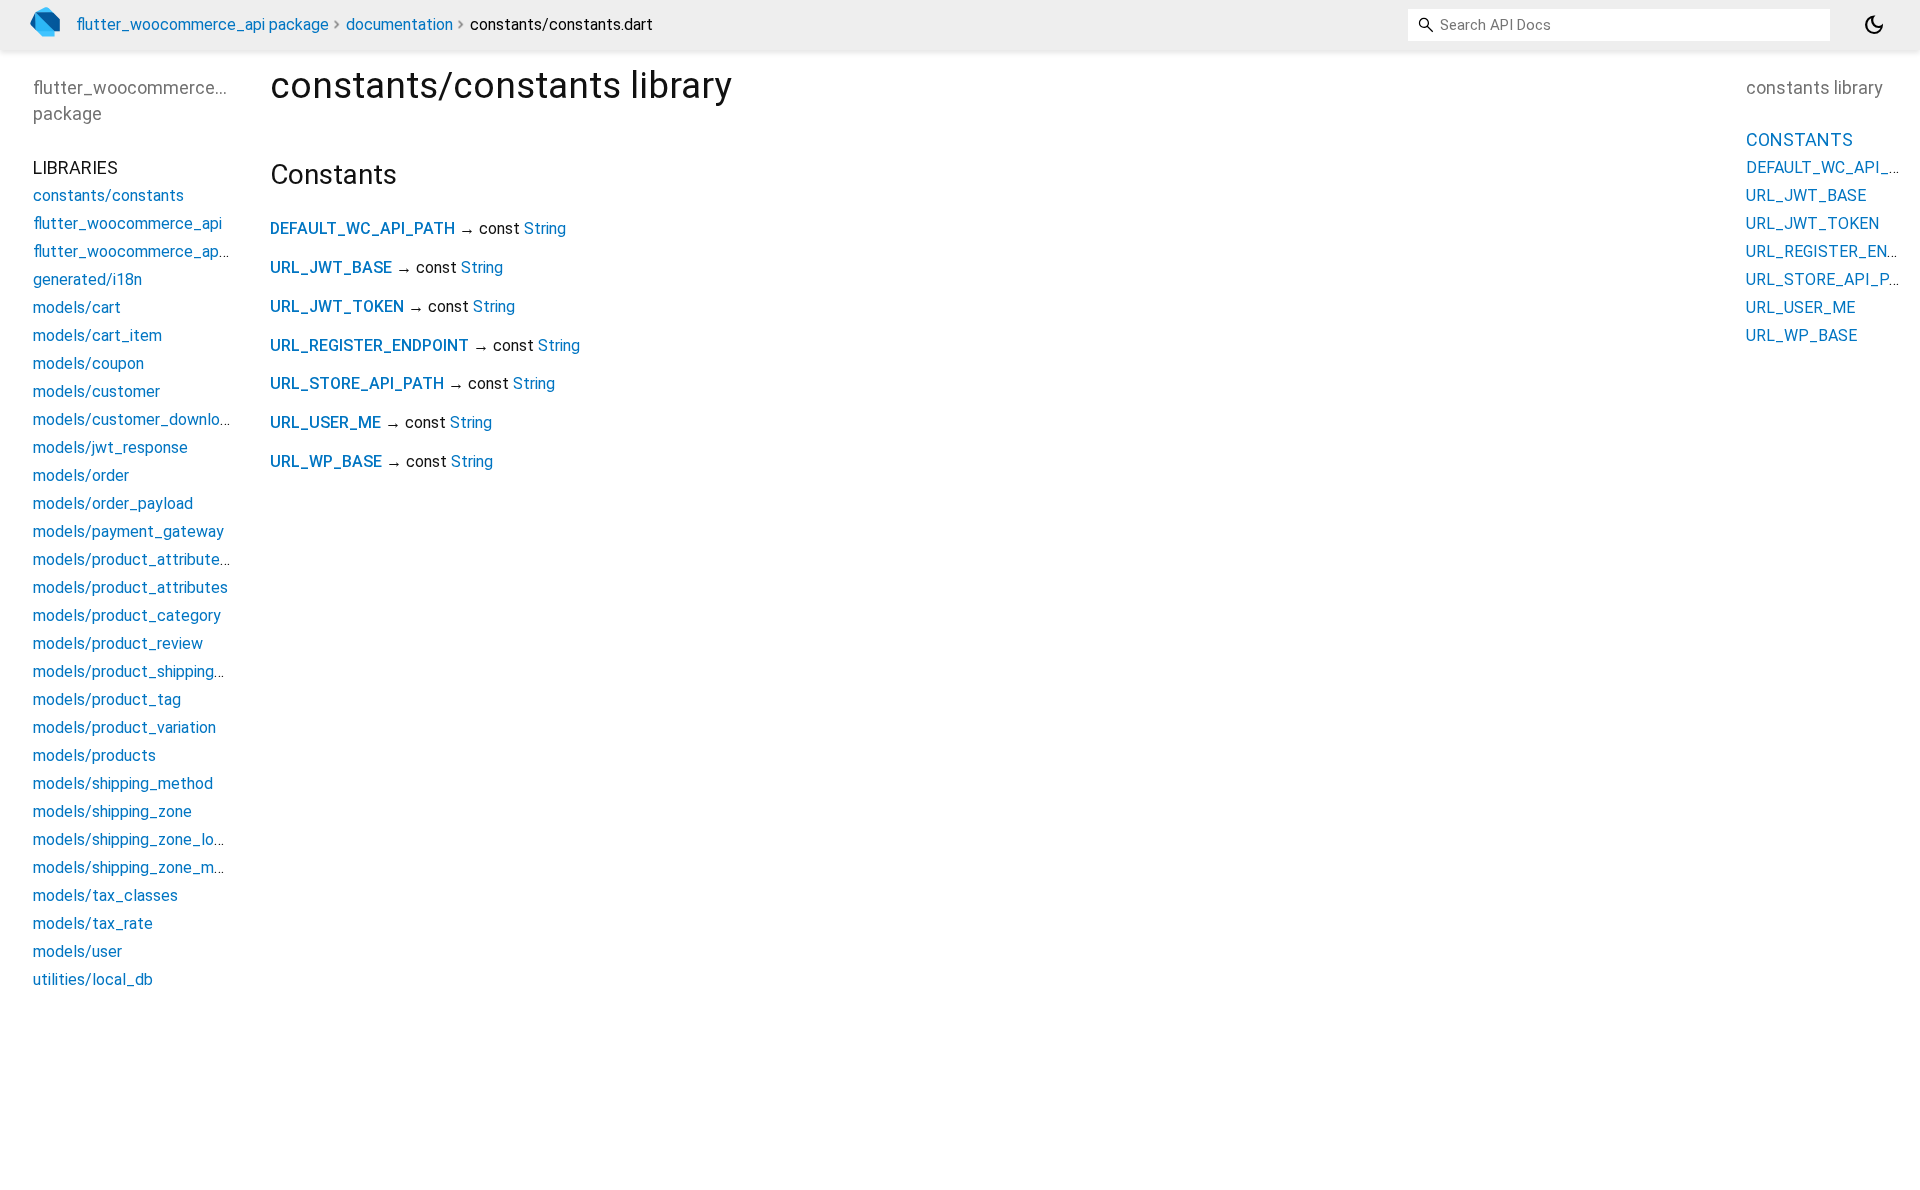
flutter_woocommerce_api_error (148, 251)
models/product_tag (107, 699)
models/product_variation (124, 727)
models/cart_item (97, 335)
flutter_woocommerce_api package (202, 24)
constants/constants (108, 195)
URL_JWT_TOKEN (337, 306)
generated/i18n (87, 279)
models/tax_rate (93, 923)
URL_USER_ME (325, 422)
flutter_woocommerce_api (127, 223)
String (545, 228)
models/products (94, 755)
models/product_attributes (130, 587)
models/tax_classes (105, 895)
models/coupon (88, 363)
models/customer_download (135, 419)
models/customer (96, 391)
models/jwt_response (110, 447)
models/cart (77, 307)
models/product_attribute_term (148, 559)
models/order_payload (113, 503)
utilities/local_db (93, 979)
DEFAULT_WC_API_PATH (362, 228)
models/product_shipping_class (146, 671)
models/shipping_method (123, 783)
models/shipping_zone (112, 811)
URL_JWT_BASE (331, 267)
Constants (1799, 139)
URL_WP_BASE (326, 461)
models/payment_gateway (128, 531)
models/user (77, 951)
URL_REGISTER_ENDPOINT (369, 345)
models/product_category (127, 615)
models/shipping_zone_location (145, 839)
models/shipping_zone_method (144, 867)
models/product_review (118, 643)
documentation (399, 24)
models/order (81, 475)
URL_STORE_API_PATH (357, 383)
